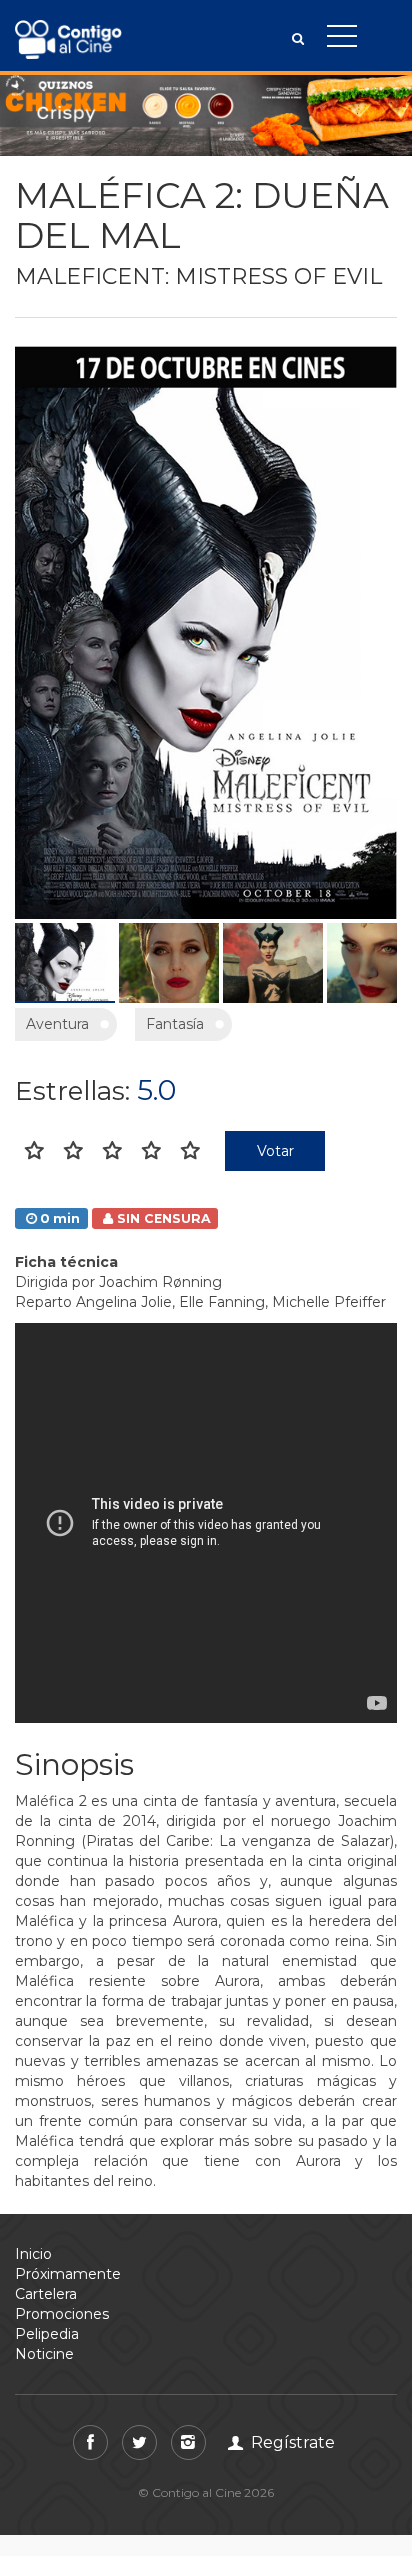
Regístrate (291, 2442)
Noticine (44, 2354)
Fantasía (175, 1024)
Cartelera (46, 2294)
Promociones (62, 2314)
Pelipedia (47, 2334)
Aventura (57, 1024)
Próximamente (68, 2274)
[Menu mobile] (342, 40)
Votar (275, 1151)
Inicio (33, 2254)
